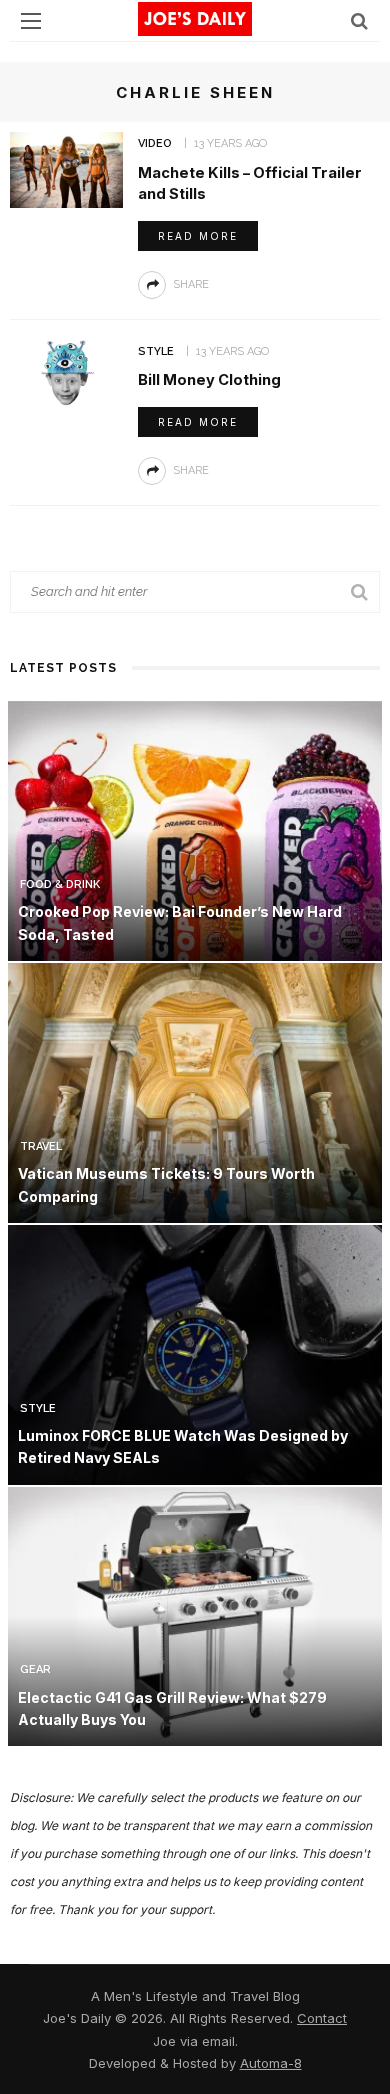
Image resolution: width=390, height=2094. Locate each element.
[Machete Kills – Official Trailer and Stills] (66, 168)
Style (156, 351)
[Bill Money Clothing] (66, 371)
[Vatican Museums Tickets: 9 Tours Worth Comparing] (195, 1091)
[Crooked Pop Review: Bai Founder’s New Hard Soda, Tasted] (195, 829)
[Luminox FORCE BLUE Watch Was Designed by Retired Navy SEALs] (195, 1353)
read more (198, 236)
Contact (322, 2018)
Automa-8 (271, 2063)
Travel (41, 1146)
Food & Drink (60, 884)
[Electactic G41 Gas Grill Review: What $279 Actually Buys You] (195, 1614)
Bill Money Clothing (209, 380)
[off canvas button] (31, 21)
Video (155, 143)
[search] (359, 20)
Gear (35, 1669)
